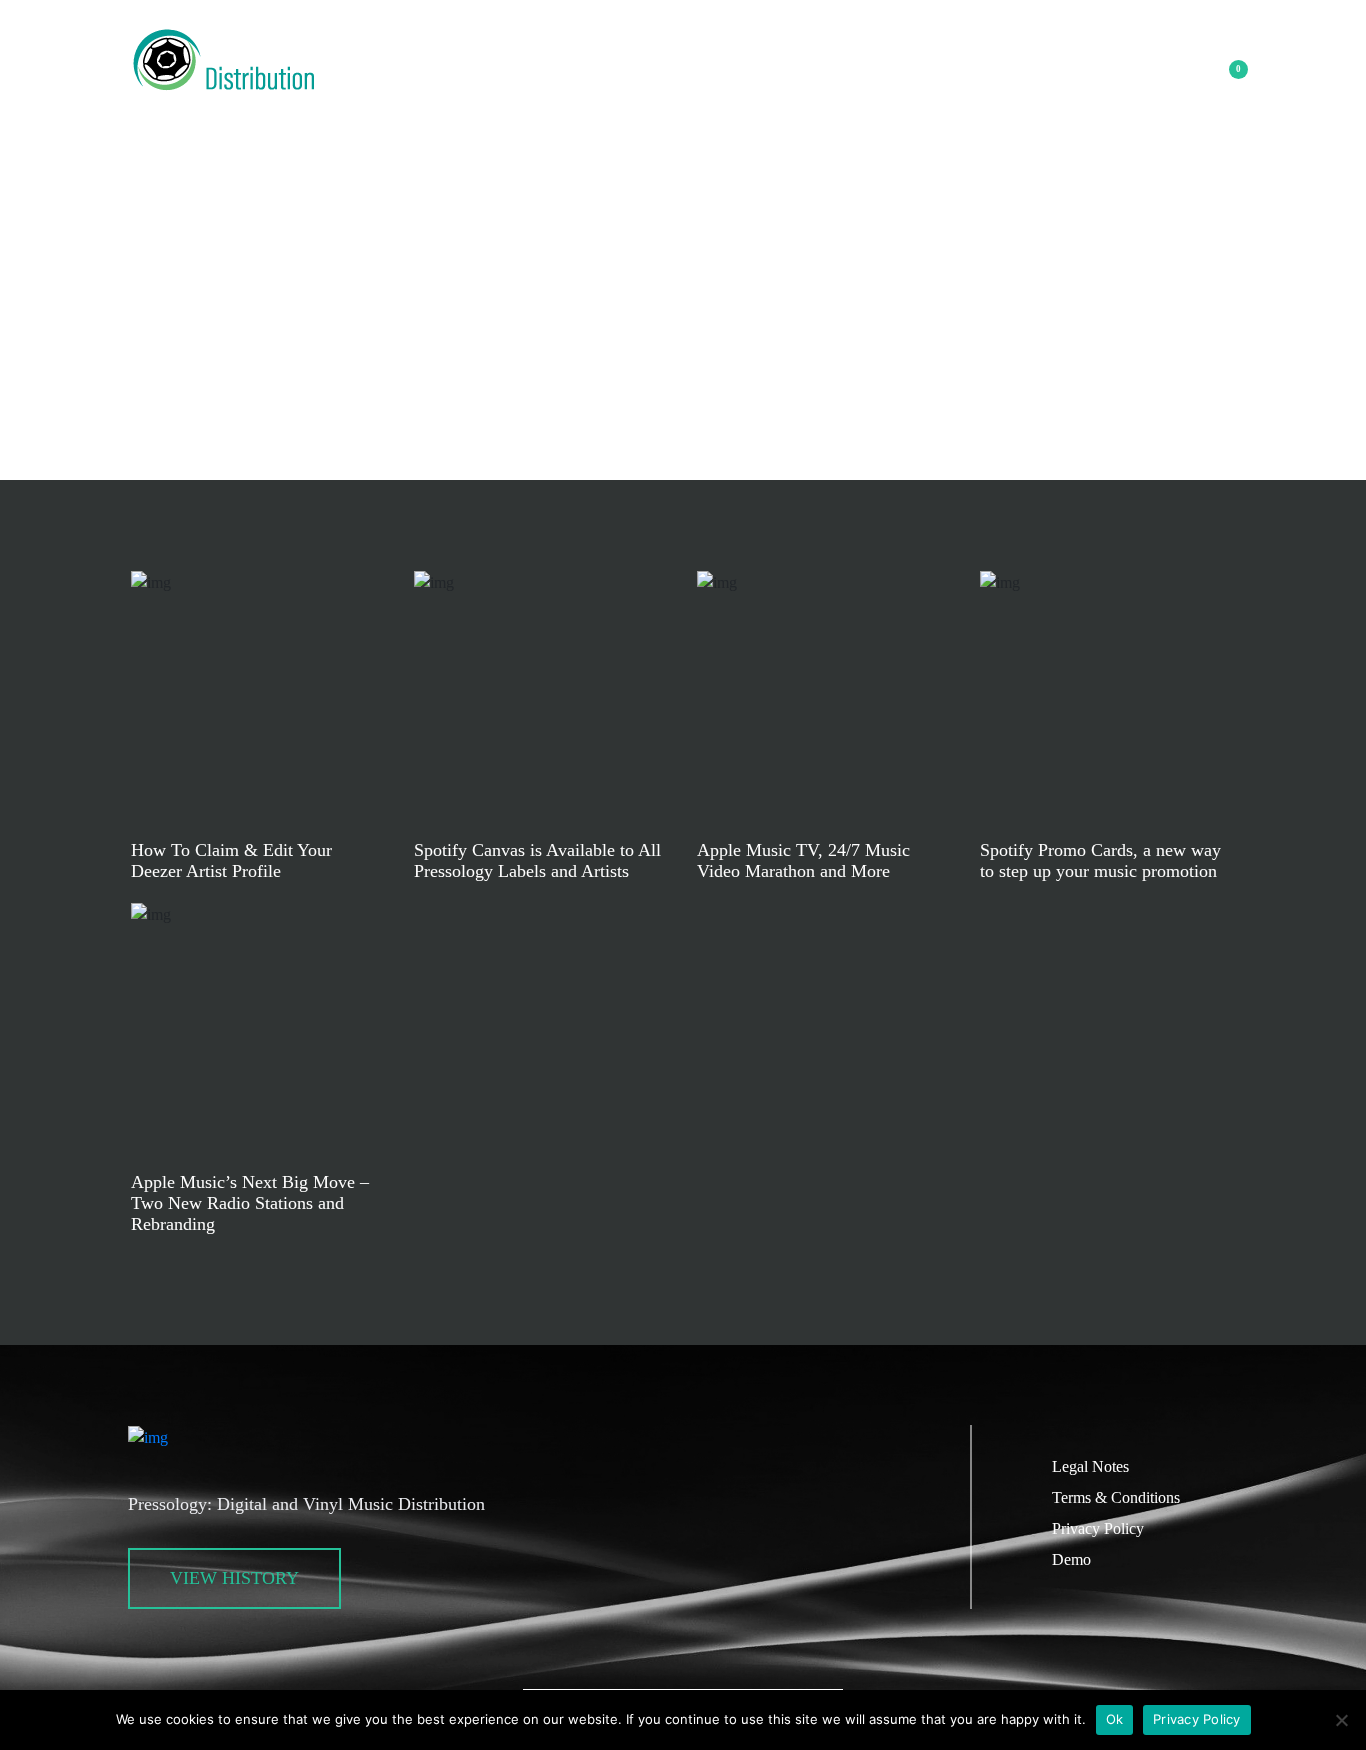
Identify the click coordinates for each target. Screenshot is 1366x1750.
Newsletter (636, 31)
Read (255, 700)
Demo (1071, 1559)
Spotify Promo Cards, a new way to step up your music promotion (1100, 860)
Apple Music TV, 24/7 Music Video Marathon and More (803, 860)
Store (638, 85)
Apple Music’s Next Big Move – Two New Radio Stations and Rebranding (250, 1203)
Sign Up (724, 85)
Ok (1115, 1719)
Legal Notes (1090, 1466)
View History (234, 1578)
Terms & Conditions (1116, 1497)
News (561, 85)
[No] (1341, 1720)
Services (462, 85)
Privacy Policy (1098, 1528)
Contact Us (833, 85)
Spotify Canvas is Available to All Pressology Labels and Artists (537, 860)
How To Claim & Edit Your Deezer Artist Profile (231, 860)
